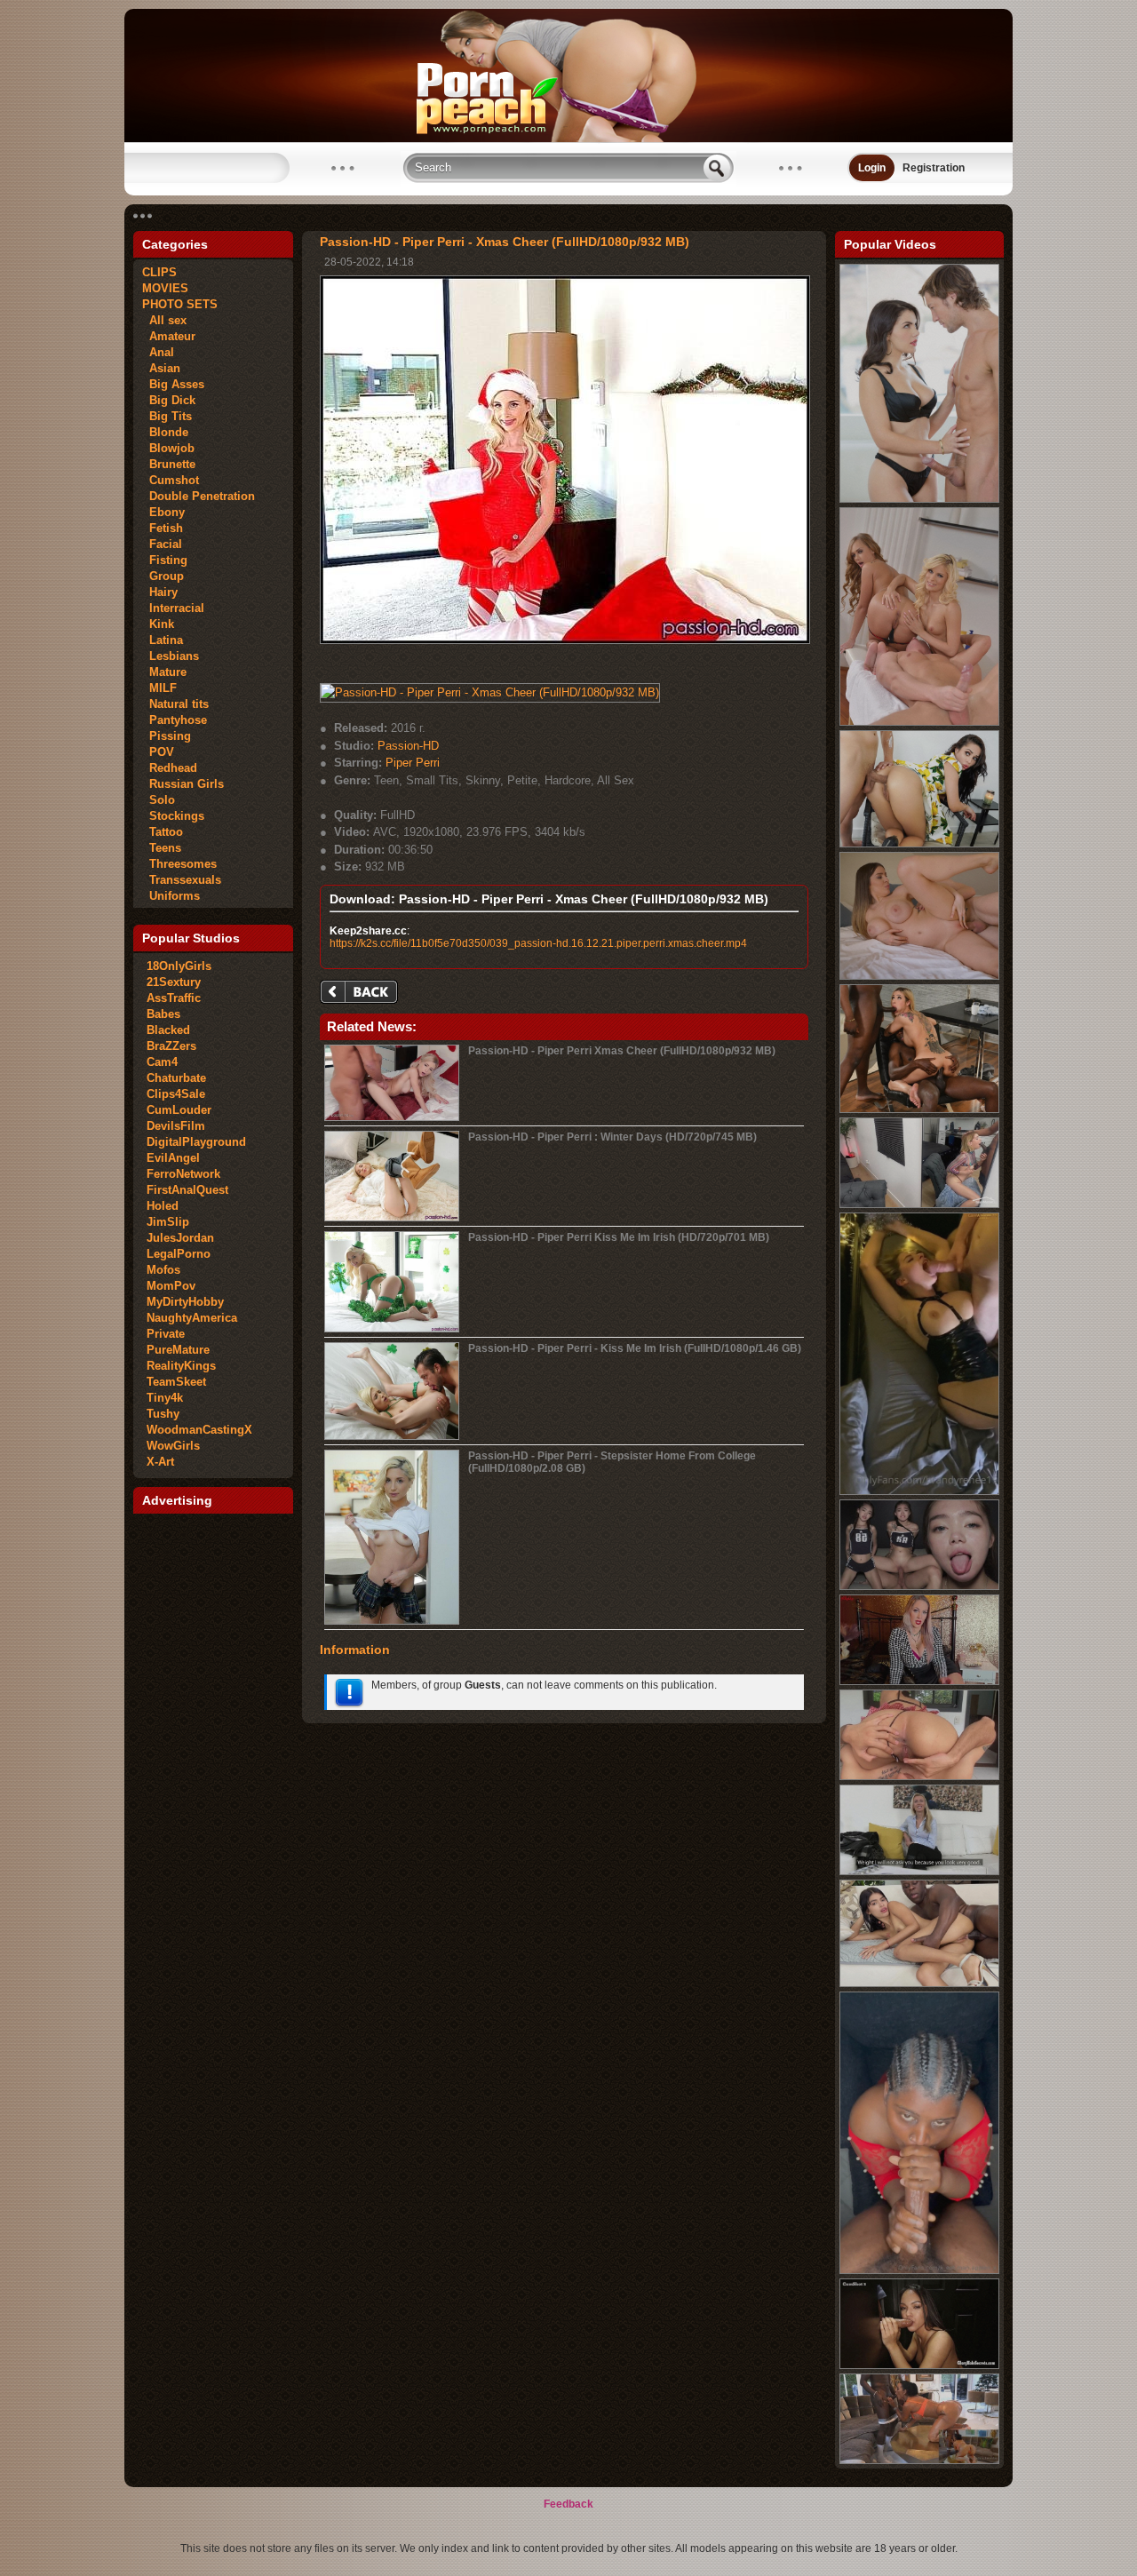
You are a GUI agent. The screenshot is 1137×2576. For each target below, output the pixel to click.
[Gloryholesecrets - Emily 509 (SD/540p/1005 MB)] (919, 2365)
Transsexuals (182, 880)
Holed (163, 1206)
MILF (159, 688)
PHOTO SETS (180, 304)
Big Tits (167, 416)
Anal (158, 352)
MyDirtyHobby (185, 1302)
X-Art (160, 1462)
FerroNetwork (183, 1174)
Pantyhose (175, 720)
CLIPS (159, 272)
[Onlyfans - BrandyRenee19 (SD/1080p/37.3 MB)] (919, 1491)
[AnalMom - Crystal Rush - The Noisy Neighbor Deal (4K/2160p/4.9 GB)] (919, 844)
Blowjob (168, 448)
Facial (162, 544)
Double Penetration (199, 496)
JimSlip (168, 1222)
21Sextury (174, 982)
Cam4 (162, 1062)
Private (166, 1334)
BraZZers (171, 1046)
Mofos (163, 1270)
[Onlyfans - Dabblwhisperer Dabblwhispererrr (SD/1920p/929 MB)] (919, 2270)
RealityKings (181, 1366)
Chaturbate (176, 1078)
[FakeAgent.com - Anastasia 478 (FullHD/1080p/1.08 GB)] (919, 1872)
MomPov (171, 1286)
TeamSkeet (176, 1382)
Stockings (173, 816)
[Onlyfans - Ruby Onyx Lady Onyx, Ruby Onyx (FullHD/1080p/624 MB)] (919, 1682)
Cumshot (171, 480)
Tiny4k (165, 1398)
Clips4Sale (176, 1094)
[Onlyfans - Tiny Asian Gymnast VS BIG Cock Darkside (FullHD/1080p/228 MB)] (919, 1586)
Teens (162, 848)
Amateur (169, 336)
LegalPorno (179, 1254)
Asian (161, 368)
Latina (163, 640)
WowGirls (173, 1446)
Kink (158, 624)
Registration (934, 168)
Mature (164, 672)
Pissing (167, 736)
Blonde (165, 432)
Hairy (160, 592)
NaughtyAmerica (192, 1318)
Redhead (170, 768)
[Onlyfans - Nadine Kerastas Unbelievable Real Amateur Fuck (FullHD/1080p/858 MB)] (919, 2461)
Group (163, 576)
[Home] (568, 139)
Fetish (163, 528)
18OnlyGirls (179, 966)
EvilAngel (173, 1158)
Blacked (168, 1030)
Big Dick (169, 400)
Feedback (568, 2504)
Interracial (173, 608)
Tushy (163, 1414)
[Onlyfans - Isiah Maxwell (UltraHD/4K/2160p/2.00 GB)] (919, 1205)
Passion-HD (408, 746)
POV (158, 752)
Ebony (163, 512)
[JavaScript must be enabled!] (362, 994)
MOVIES (165, 288)
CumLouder (179, 1110)
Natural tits (175, 704)
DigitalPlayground (196, 1142)
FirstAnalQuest (187, 1190)
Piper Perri (413, 763)
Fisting (165, 560)
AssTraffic (174, 998)
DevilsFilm (176, 1126)
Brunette (169, 464)
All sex (164, 320)
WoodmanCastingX (199, 1430)
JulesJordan (180, 1238)
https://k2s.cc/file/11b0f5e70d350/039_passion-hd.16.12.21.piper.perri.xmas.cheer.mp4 (538, 943)
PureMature (178, 1350)
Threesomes (179, 864)
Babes (163, 1014)
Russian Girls (183, 784)
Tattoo (163, 832)
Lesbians (171, 656)
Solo (159, 800)
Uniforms (171, 896)
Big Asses (173, 384)
